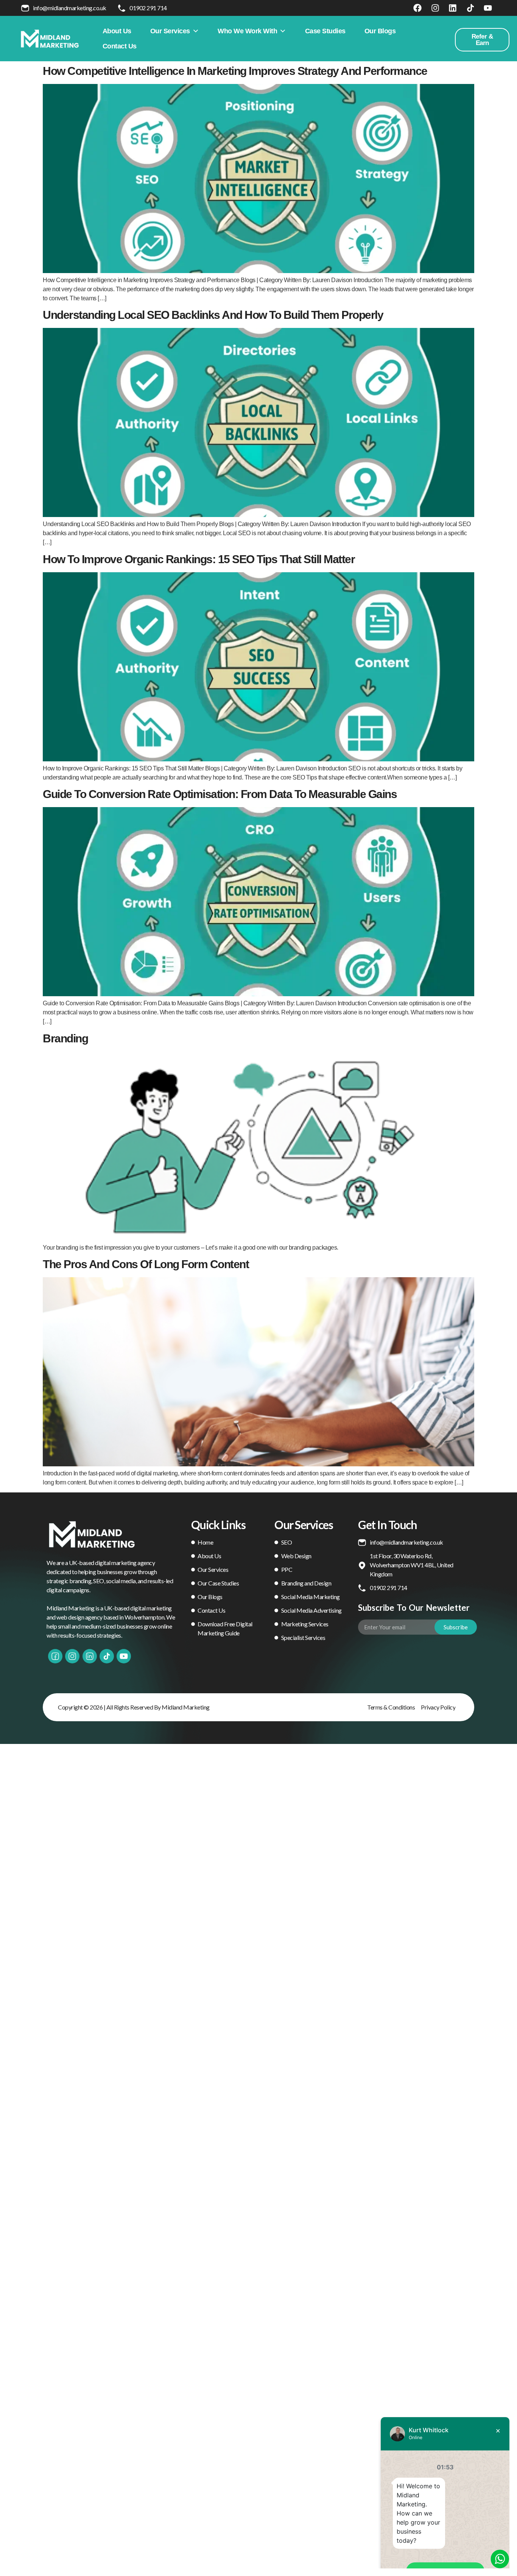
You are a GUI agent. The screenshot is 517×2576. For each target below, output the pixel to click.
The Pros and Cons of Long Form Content (146, 1264)
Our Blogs (380, 31)
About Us (117, 31)
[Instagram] (435, 8)
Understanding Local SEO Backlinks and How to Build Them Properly (213, 315)
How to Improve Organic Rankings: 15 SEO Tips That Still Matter (199, 559)
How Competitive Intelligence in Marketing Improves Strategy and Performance (235, 71)
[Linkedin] (453, 8)
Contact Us (120, 46)
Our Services (170, 31)
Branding (65, 1038)
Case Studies (325, 31)
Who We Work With (247, 31)
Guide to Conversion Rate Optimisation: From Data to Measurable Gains (220, 794)
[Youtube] (488, 8)
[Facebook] (417, 8)
